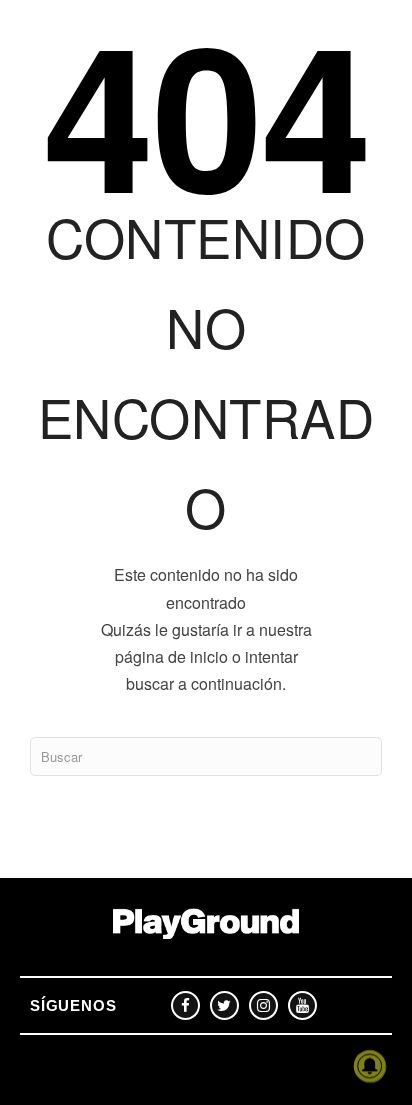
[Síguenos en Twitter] (224, 1005)
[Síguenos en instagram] (263, 1005)
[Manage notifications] (370, 1066)
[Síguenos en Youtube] (302, 1005)
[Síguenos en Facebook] (185, 1005)
